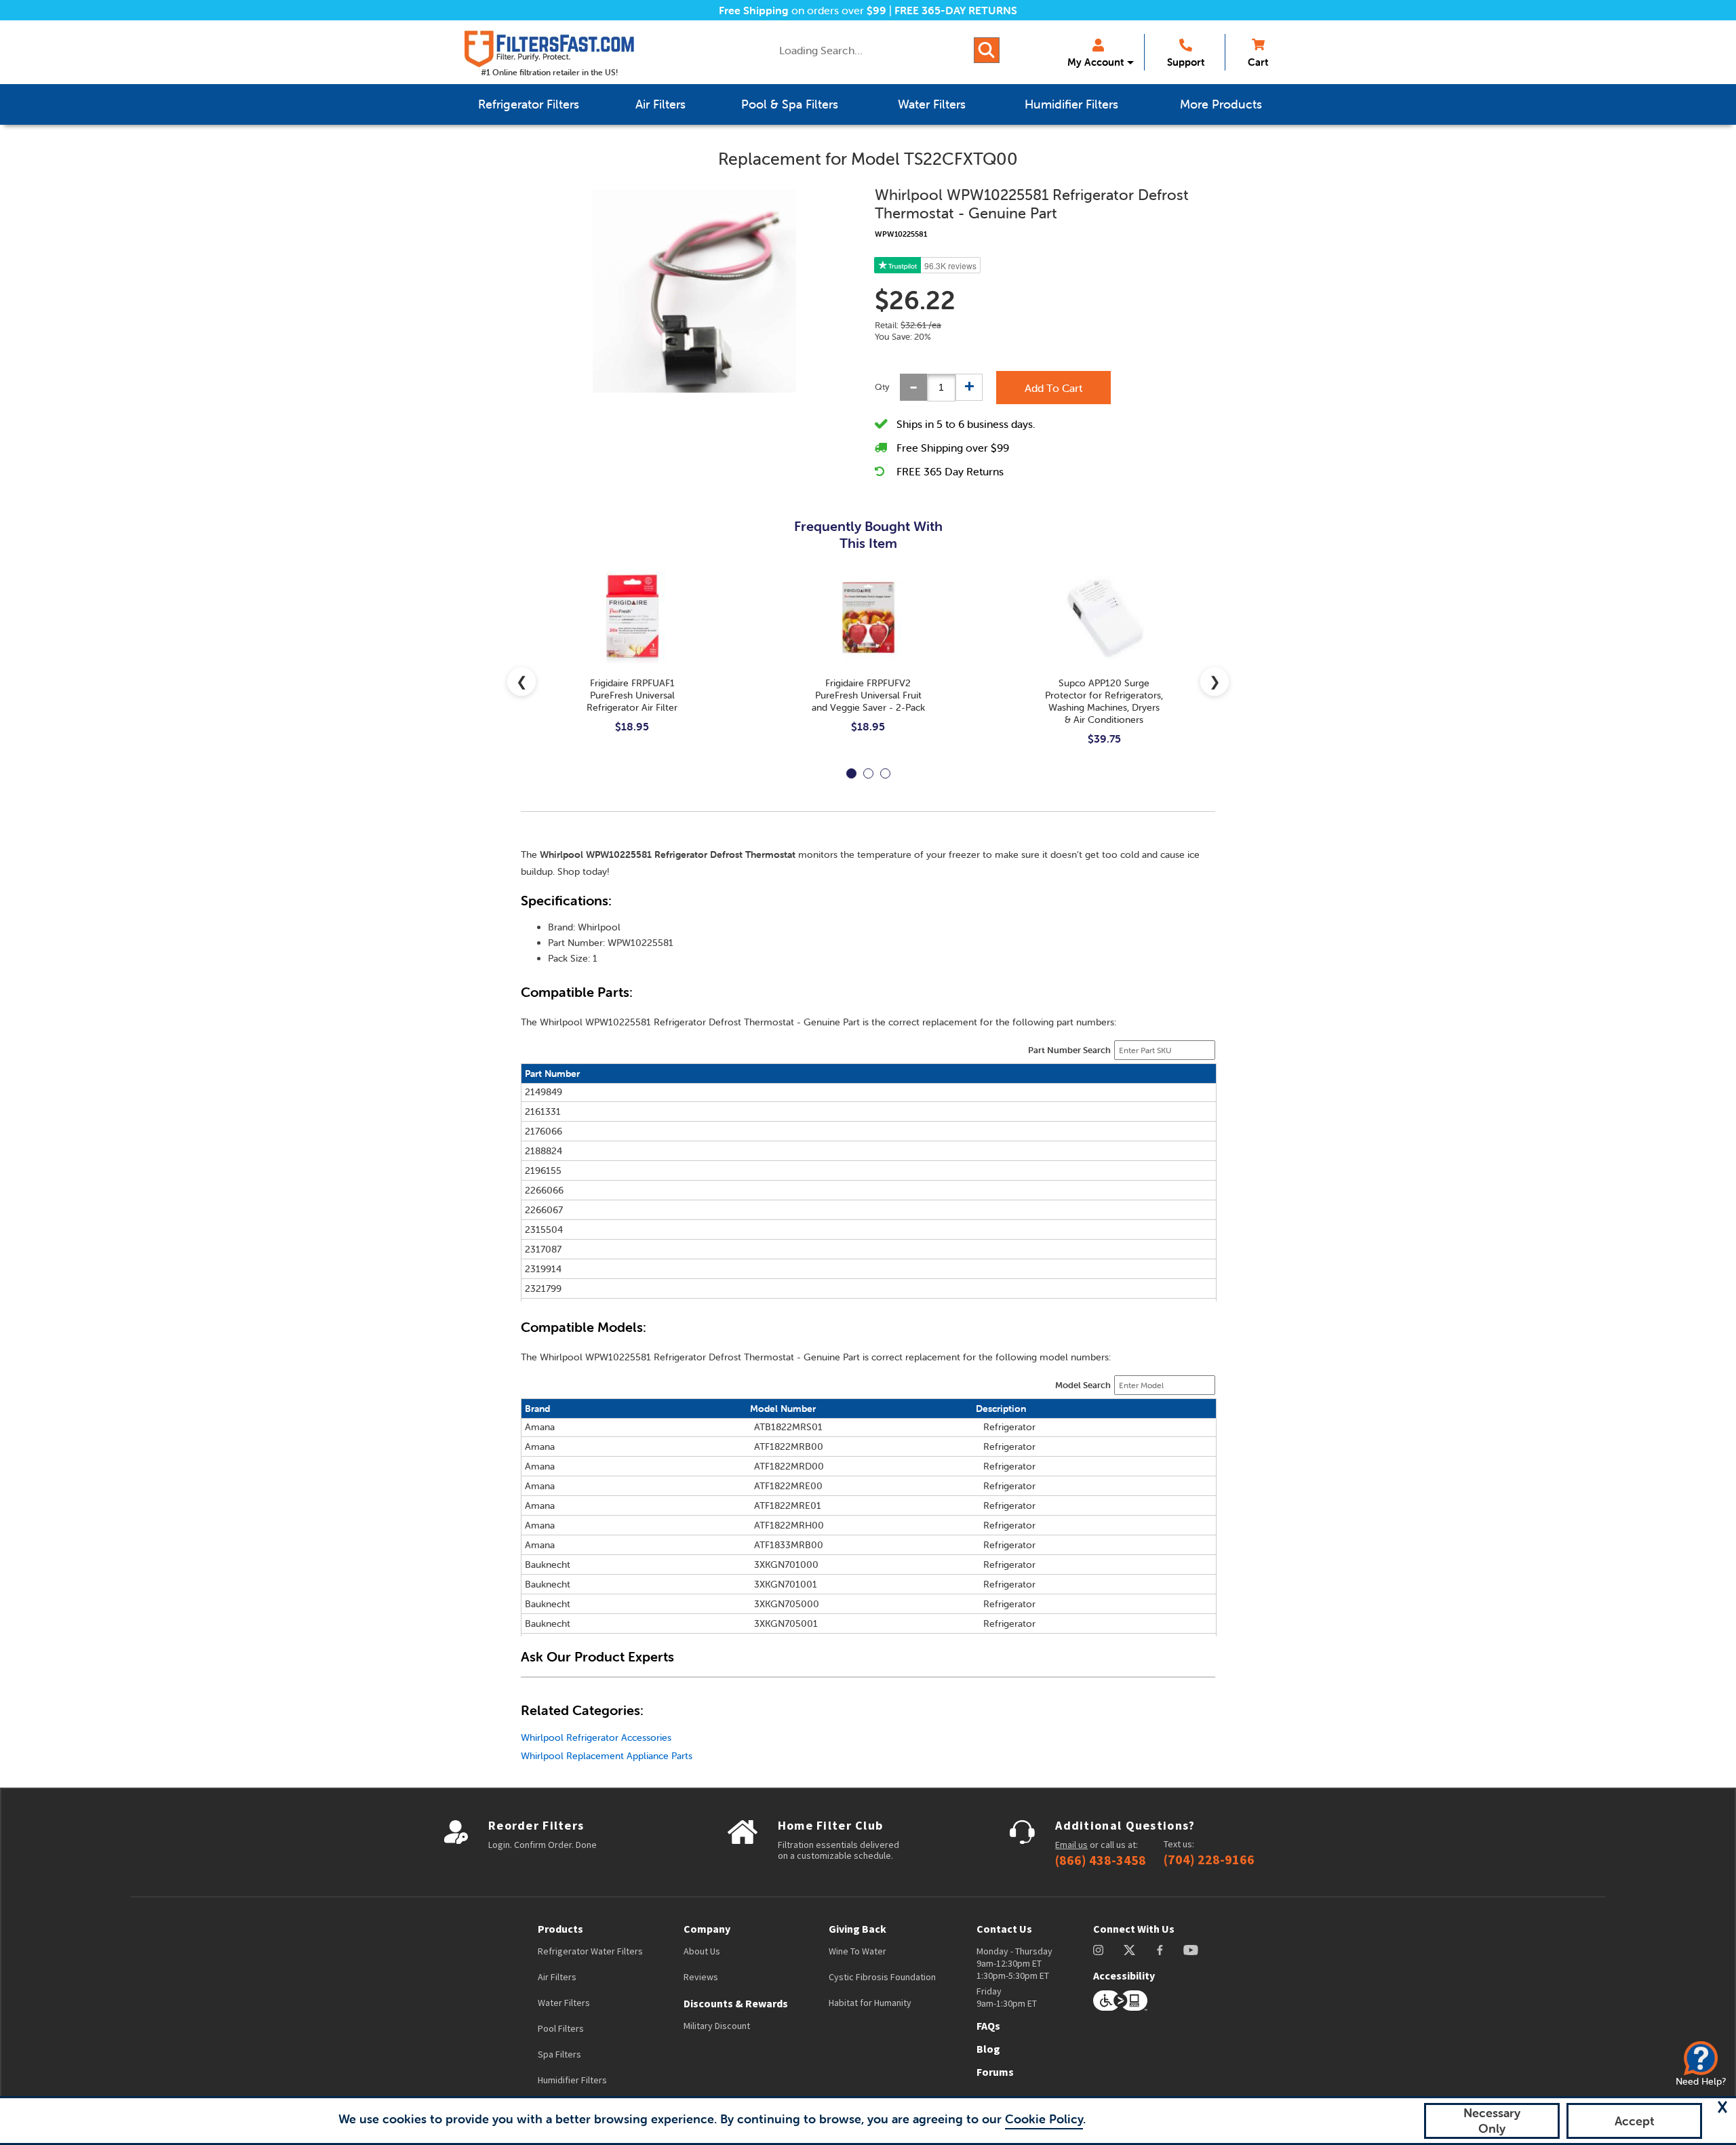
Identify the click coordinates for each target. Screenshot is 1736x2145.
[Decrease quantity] (913, 387)
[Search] (987, 50)
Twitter (1130, 1950)
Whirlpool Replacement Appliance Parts (607, 1756)
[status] (941, 388)
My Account (1096, 62)
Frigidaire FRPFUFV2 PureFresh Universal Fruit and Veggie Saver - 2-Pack (868, 695)
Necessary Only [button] (1492, 2121)
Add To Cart (1053, 388)
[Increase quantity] (969, 387)
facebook (1160, 1950)
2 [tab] (868, 773)
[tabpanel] (632, 663)
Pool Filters (561, 2028)
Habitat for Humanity (870, 2003)
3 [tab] (885, 773)
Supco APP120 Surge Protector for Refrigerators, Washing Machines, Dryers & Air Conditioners (1104, 701)
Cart (1258, 62)
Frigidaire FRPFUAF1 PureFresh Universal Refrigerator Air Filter (632, 695)
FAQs (988, 2026)
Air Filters (557, 1977)
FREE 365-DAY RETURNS (956, 10)
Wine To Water (857, 1951)
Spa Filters (559, 2054)
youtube (1191, 1950)
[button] (1722, 2107)
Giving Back (857, 1929)
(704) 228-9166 (1209, 1859)
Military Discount (717, 2026)
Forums (995, 2072)
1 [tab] (851, 773)
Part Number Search (1069, 1050)
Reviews (701, 1977)
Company (707, 1929)
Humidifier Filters (572, 2080)
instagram (1098, 1950)
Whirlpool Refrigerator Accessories (596, 1737)
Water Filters (564, 2003)
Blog (988, 2049)
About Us (702, 1951)
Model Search (1083, 1385)
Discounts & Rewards (736, 2003)
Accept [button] (1635, 2121)
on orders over (803, 10)
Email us (1071, 1845)
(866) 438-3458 (1101, 1860)
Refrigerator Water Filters (590, 1951)
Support (1186, 62)
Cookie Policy (1044, 2119)
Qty (882, 387)
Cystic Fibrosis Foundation (882, 1977)
